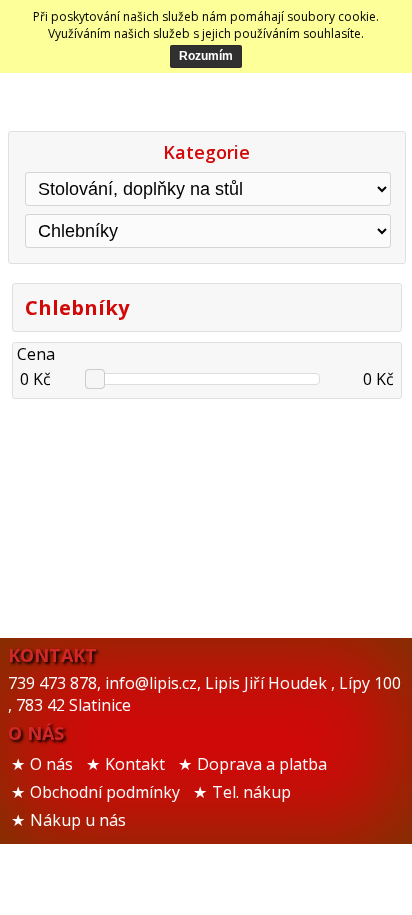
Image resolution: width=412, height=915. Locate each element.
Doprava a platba (262, 764)
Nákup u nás (78, 820)
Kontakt (135, 764)
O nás (51, 764)
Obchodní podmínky (105, 792)
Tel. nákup (251, 792)
